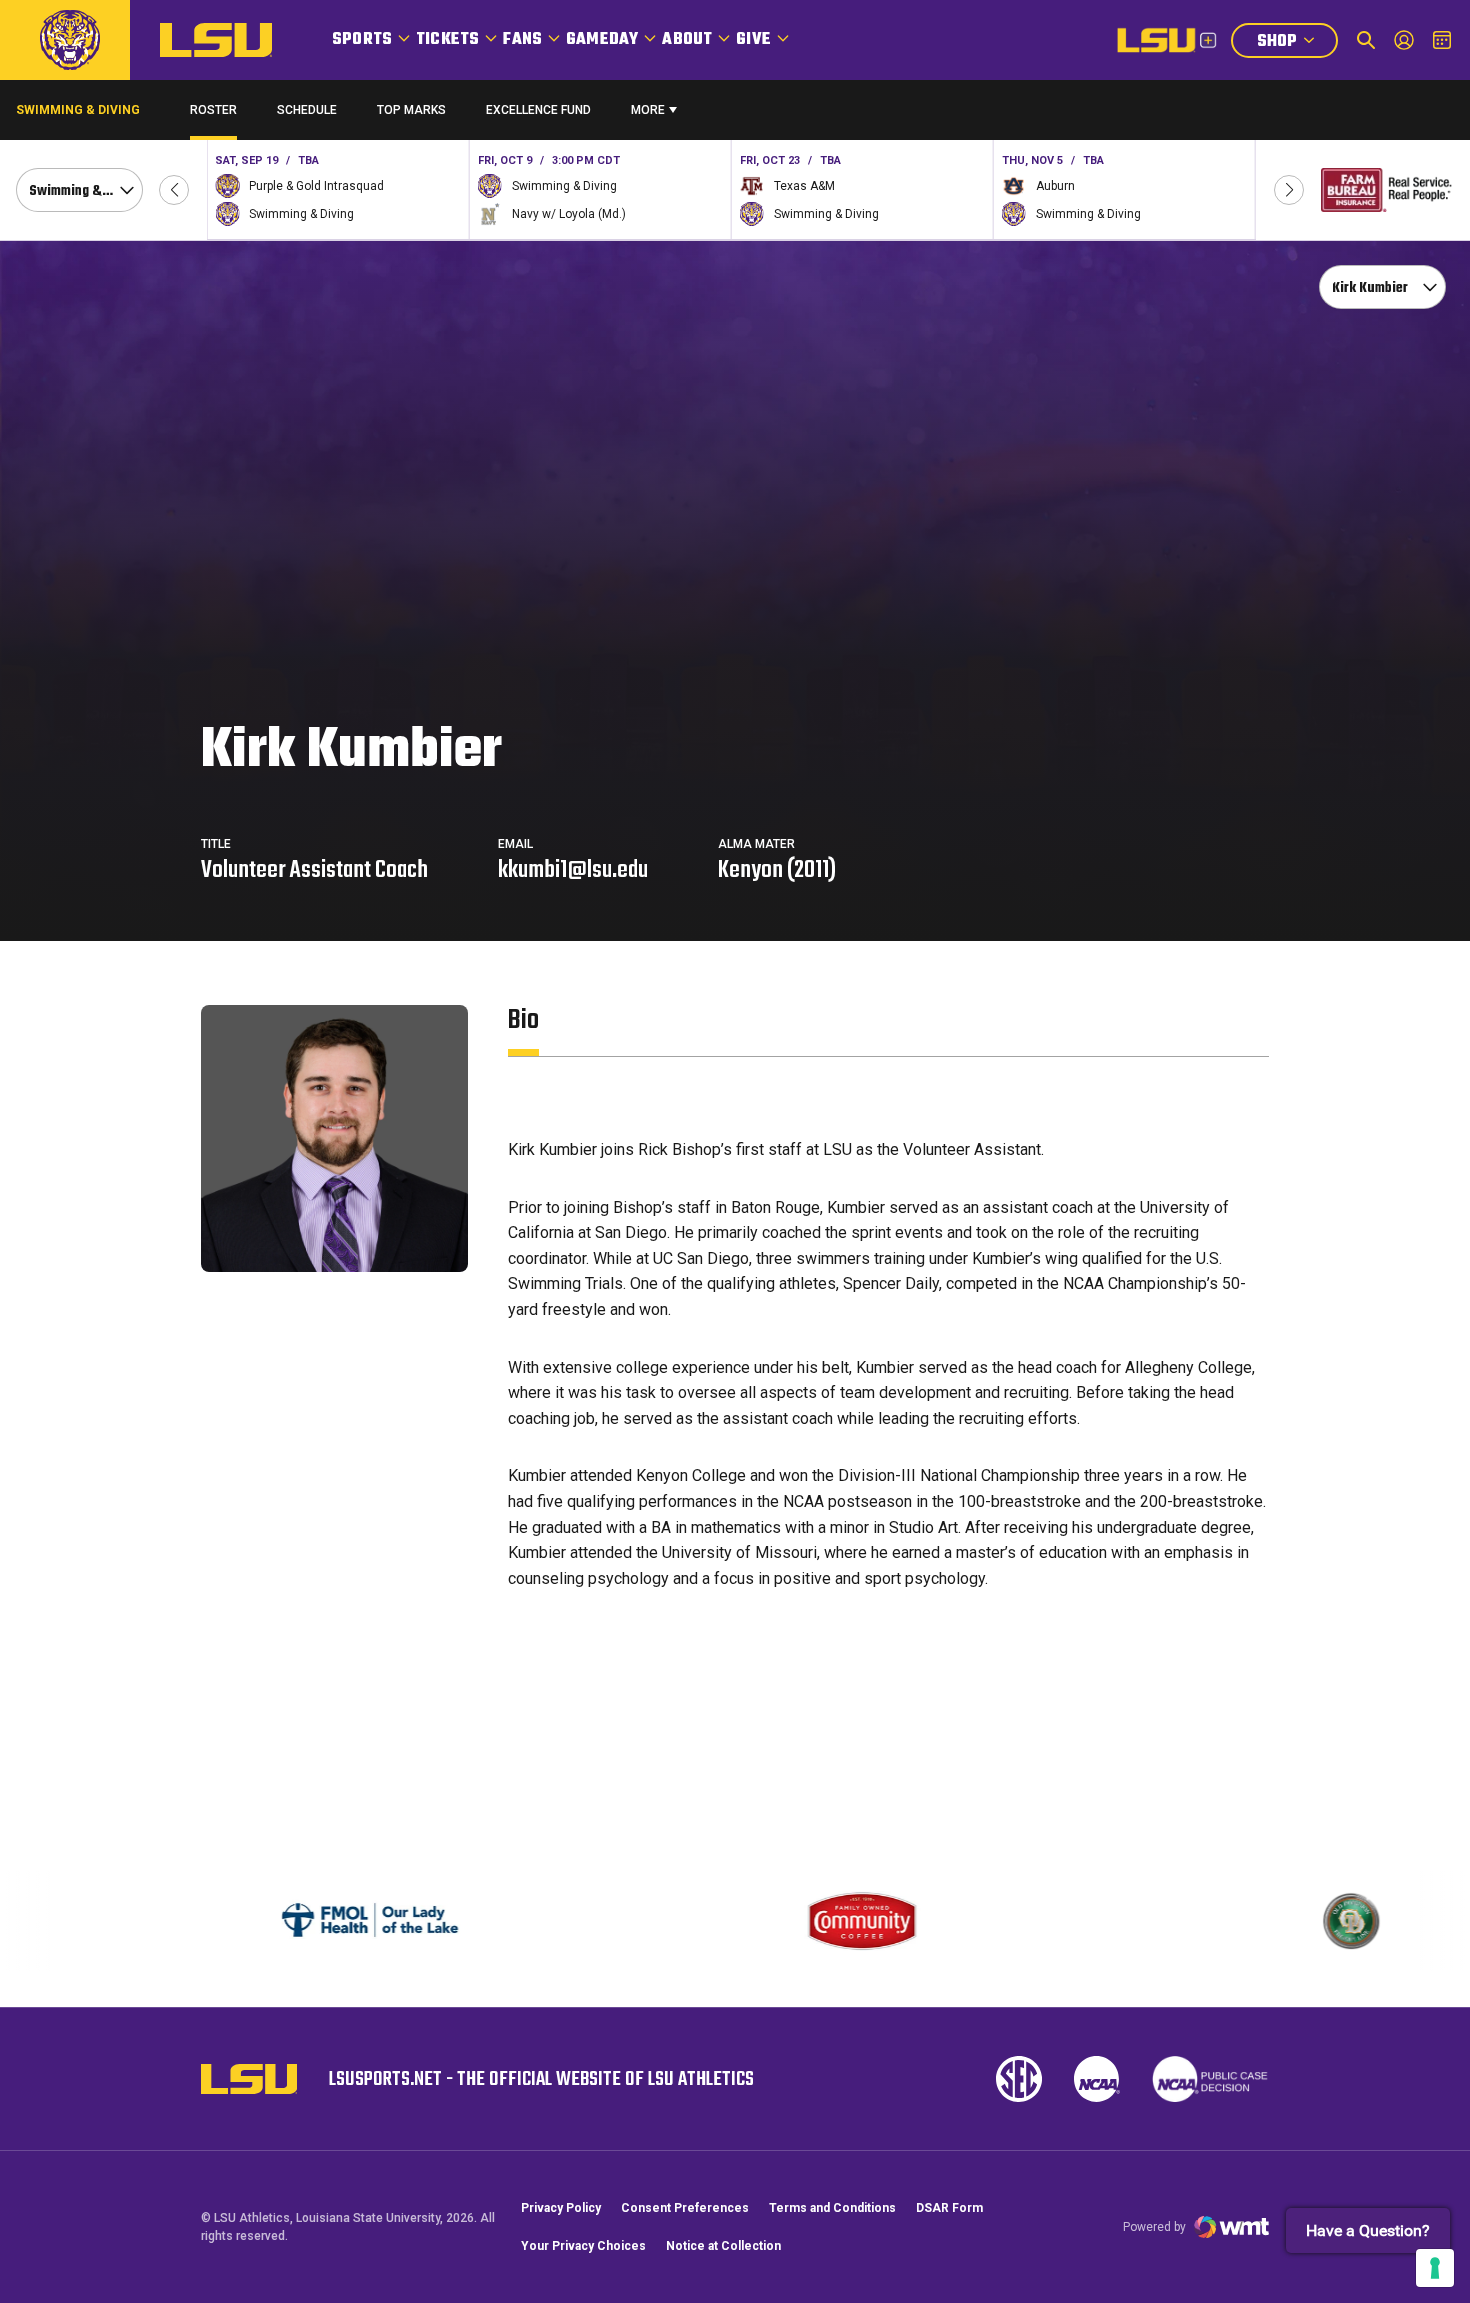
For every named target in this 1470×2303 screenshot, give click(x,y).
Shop (1297, 43)
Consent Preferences (685, 2208)
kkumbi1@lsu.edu (573, 870)
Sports (362, 40)
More (648, 110)
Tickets (447, 40)
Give (753, 40)
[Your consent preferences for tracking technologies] (1435, 2268)
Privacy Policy (561, 2208)
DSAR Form (949, 2208)
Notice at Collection (723, 2246)
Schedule (307, 110)
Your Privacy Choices (583, 2246)
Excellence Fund (538, 114)
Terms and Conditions (832, 2208)
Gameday (602, 40)
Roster (213, 110)
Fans (522, 40)
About (687, 40)
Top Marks (411, 110)
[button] (174, 190)
